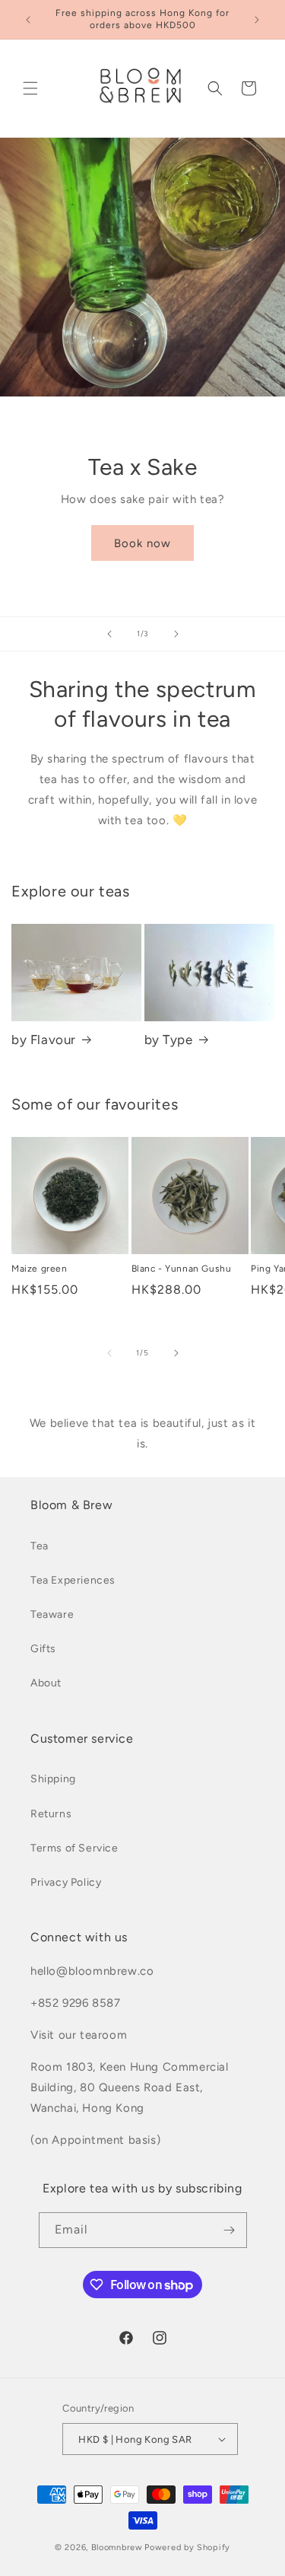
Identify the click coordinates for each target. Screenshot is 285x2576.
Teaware (52, 1614)
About (46, 1683)
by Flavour (44, 1040)
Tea (40, 1546)
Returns (51, 1814)
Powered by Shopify (187, 2547)
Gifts (43, 1649)
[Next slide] (176, 634)
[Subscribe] (230, 2230)
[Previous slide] (109, 634)
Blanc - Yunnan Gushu (182, 1269)
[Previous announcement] (28, 20)
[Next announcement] (257, 20)
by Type (169, 1040)
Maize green (40, 1269)
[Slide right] (176, 1353)
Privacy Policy (66, 1882)
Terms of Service (74, 1848)
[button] (30, 88)
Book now (142, 543)
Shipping (53, 1779)
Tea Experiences (73, 1580)
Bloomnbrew (117, 2547)
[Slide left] (109, 1353)
